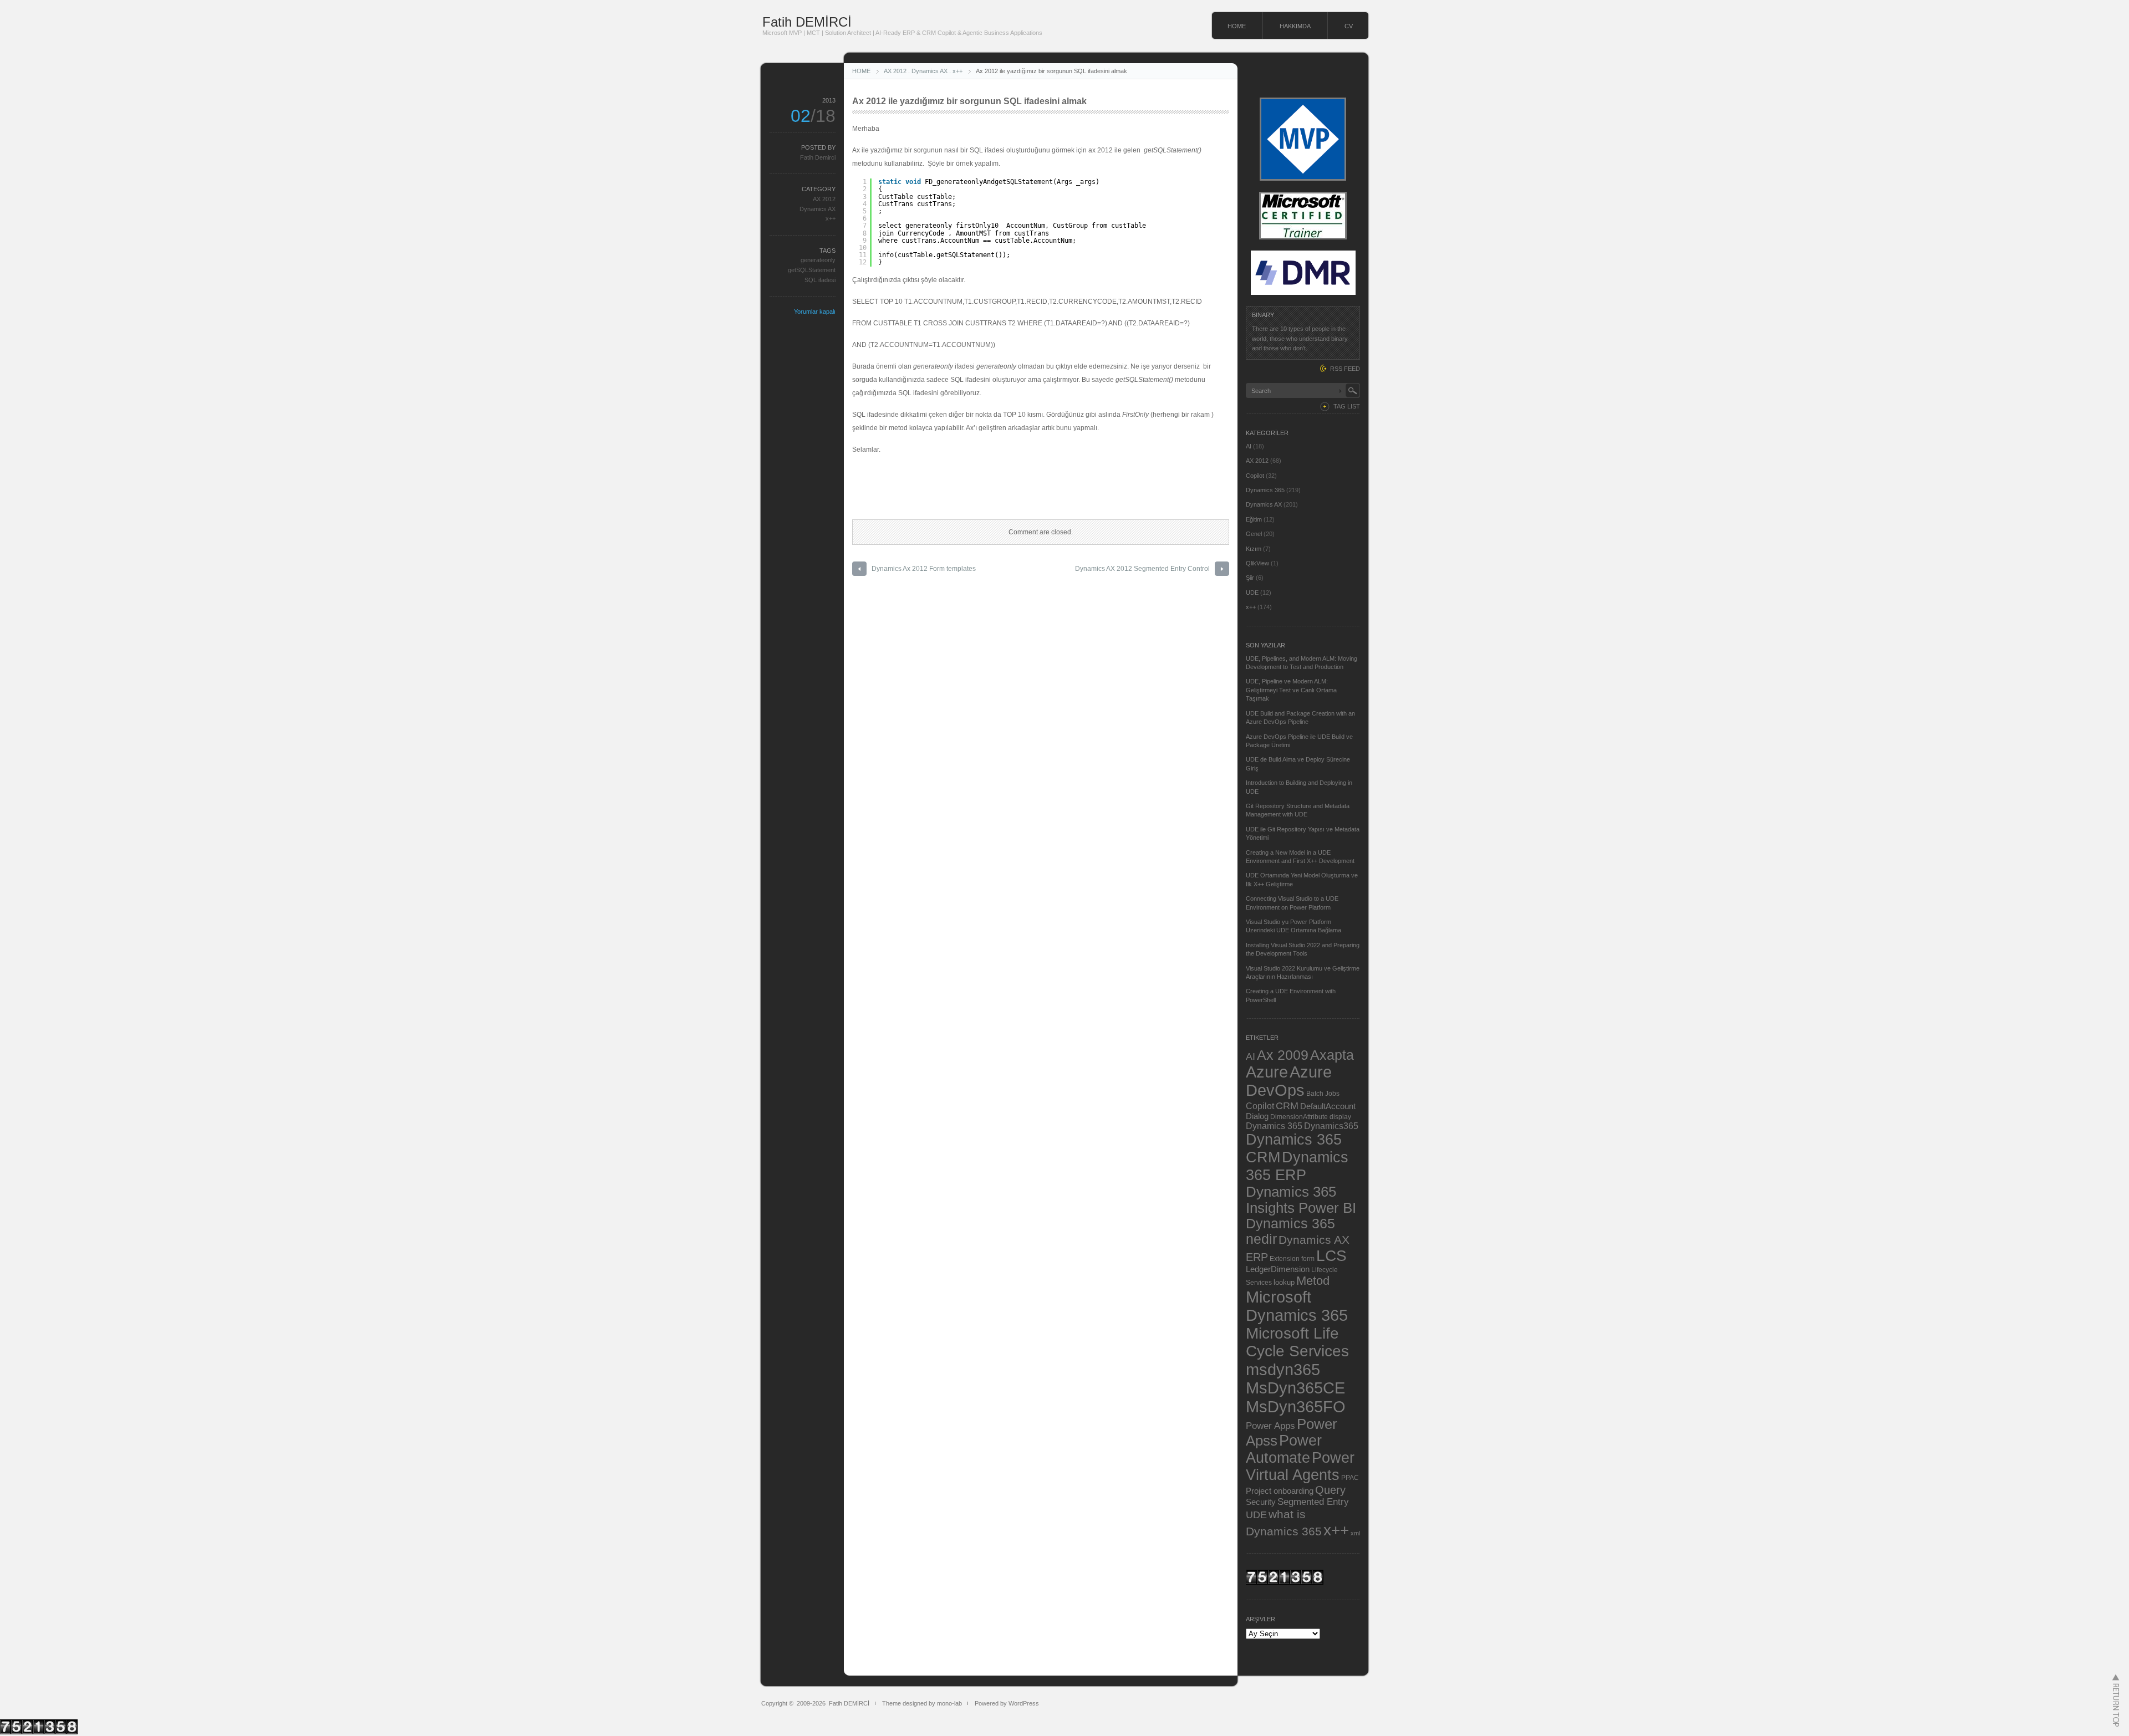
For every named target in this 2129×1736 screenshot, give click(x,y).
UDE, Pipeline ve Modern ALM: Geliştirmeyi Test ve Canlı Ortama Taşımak (1291, 690)
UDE (1252, 593)
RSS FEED (1345, 369)
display (1340, 1117)
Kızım (1254, 549)
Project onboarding (1280, 1491)
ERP (1257, 1257)
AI (1249, 446)
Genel (1254, 534)
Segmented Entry (1313, 1502)
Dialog (1257, 1116)
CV (1349, 26)
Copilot (1255, 476)
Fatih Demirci (818, 157)
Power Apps (1270, 1426)
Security (1261, 1502)
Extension (1285, 1258)
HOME (1237, 26)
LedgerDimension (1278, 1269)
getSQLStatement (812, 270)
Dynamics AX (929, 71)
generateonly (818, 260)
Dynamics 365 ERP (1297, 1166)
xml (1355, 1533)
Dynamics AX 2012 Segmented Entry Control (1142, 569)
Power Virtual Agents (1300, 1466)
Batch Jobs (1323, 1093)
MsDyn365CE (1295, 1388)
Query (1330, 1490)
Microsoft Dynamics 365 (1297, 1306)
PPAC (1350, 1477)
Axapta (1332, 1055)
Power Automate (1284, 1449)
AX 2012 (895, 71)
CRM (1287, 1106)
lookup (1284, 1282)
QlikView (1257, 563)
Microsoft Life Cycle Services (1297, 1342)
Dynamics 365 (1265, 490)
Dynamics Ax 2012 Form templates (924, 569)
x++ (957, 71)
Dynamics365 (1331, 1126)
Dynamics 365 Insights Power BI (1301, 1200)
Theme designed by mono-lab (922, 1703)
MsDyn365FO (1296, 1406)
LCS (1331, 1256)
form (1308, 1259)
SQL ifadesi (820, 280)
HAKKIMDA (1295, 26)
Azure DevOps (1289, 1081)
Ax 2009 (1283, 1055)
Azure (1267, 1072)
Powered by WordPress (1007, 1703)
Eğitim (1254, 519)
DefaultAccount (1328, 1106)
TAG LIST (1347, 406)
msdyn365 (1283, 1369)
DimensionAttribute (1299, 1117)
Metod (1313, 1281)
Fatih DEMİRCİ (807, 22)
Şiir (1250, 578)
